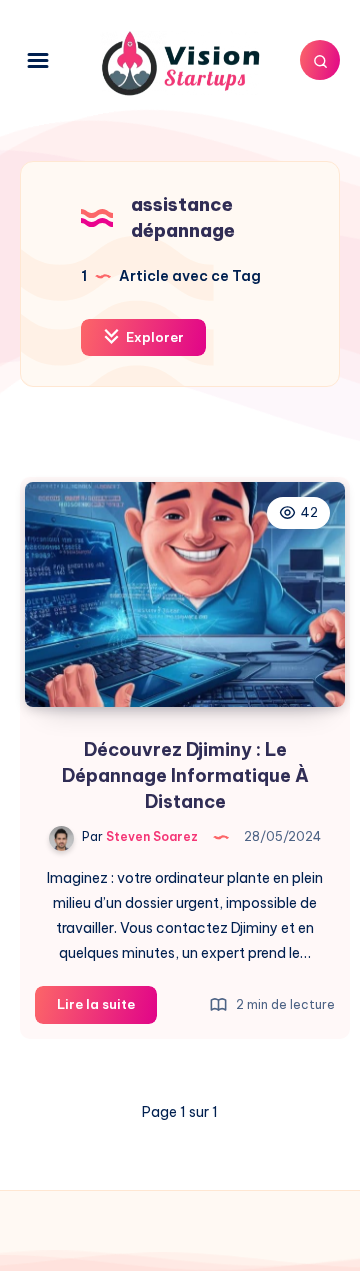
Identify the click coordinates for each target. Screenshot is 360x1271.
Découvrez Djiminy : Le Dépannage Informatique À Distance (185, 775)
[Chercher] (320, 60)
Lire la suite (107, 1009)
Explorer (153, 337)
